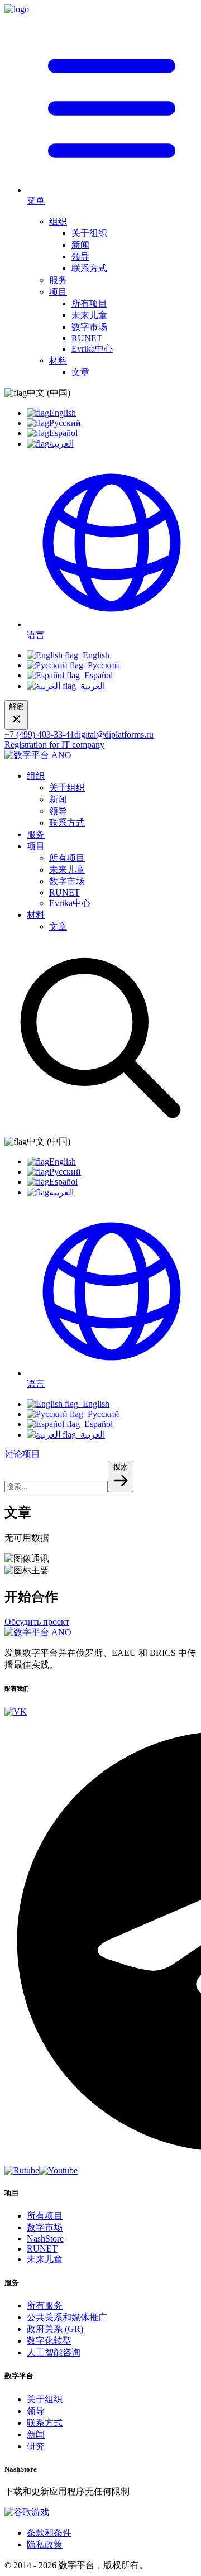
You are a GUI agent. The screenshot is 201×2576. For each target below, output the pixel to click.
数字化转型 (49, 2341)
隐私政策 (45, 2544)
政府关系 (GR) (55, 2329)
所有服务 (45, 2306)
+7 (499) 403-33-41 (39, 734)
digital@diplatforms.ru (114, 734)
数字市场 (89, 327)
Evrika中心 (92, 349)
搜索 (121, 1467)
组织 (58, 221)
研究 (36, 2446)
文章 (80, 372)
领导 (80, 257)
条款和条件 (49, 2533)
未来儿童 (89, 315)
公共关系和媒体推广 (67, 2317)
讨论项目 (22, 1454)
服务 (58, 280)
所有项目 (89, 303)
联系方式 (89, 268)
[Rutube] (22, 2170)
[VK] (16, 1711)
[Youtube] (58, 2170)
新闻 (80, 245)
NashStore (45, 2239)
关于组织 (89, 233)
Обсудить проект (37, 1622)
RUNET (87, 338)
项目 (58, 292)
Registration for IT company (54, 744)
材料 (58, 360)
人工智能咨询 (54, 2352)
